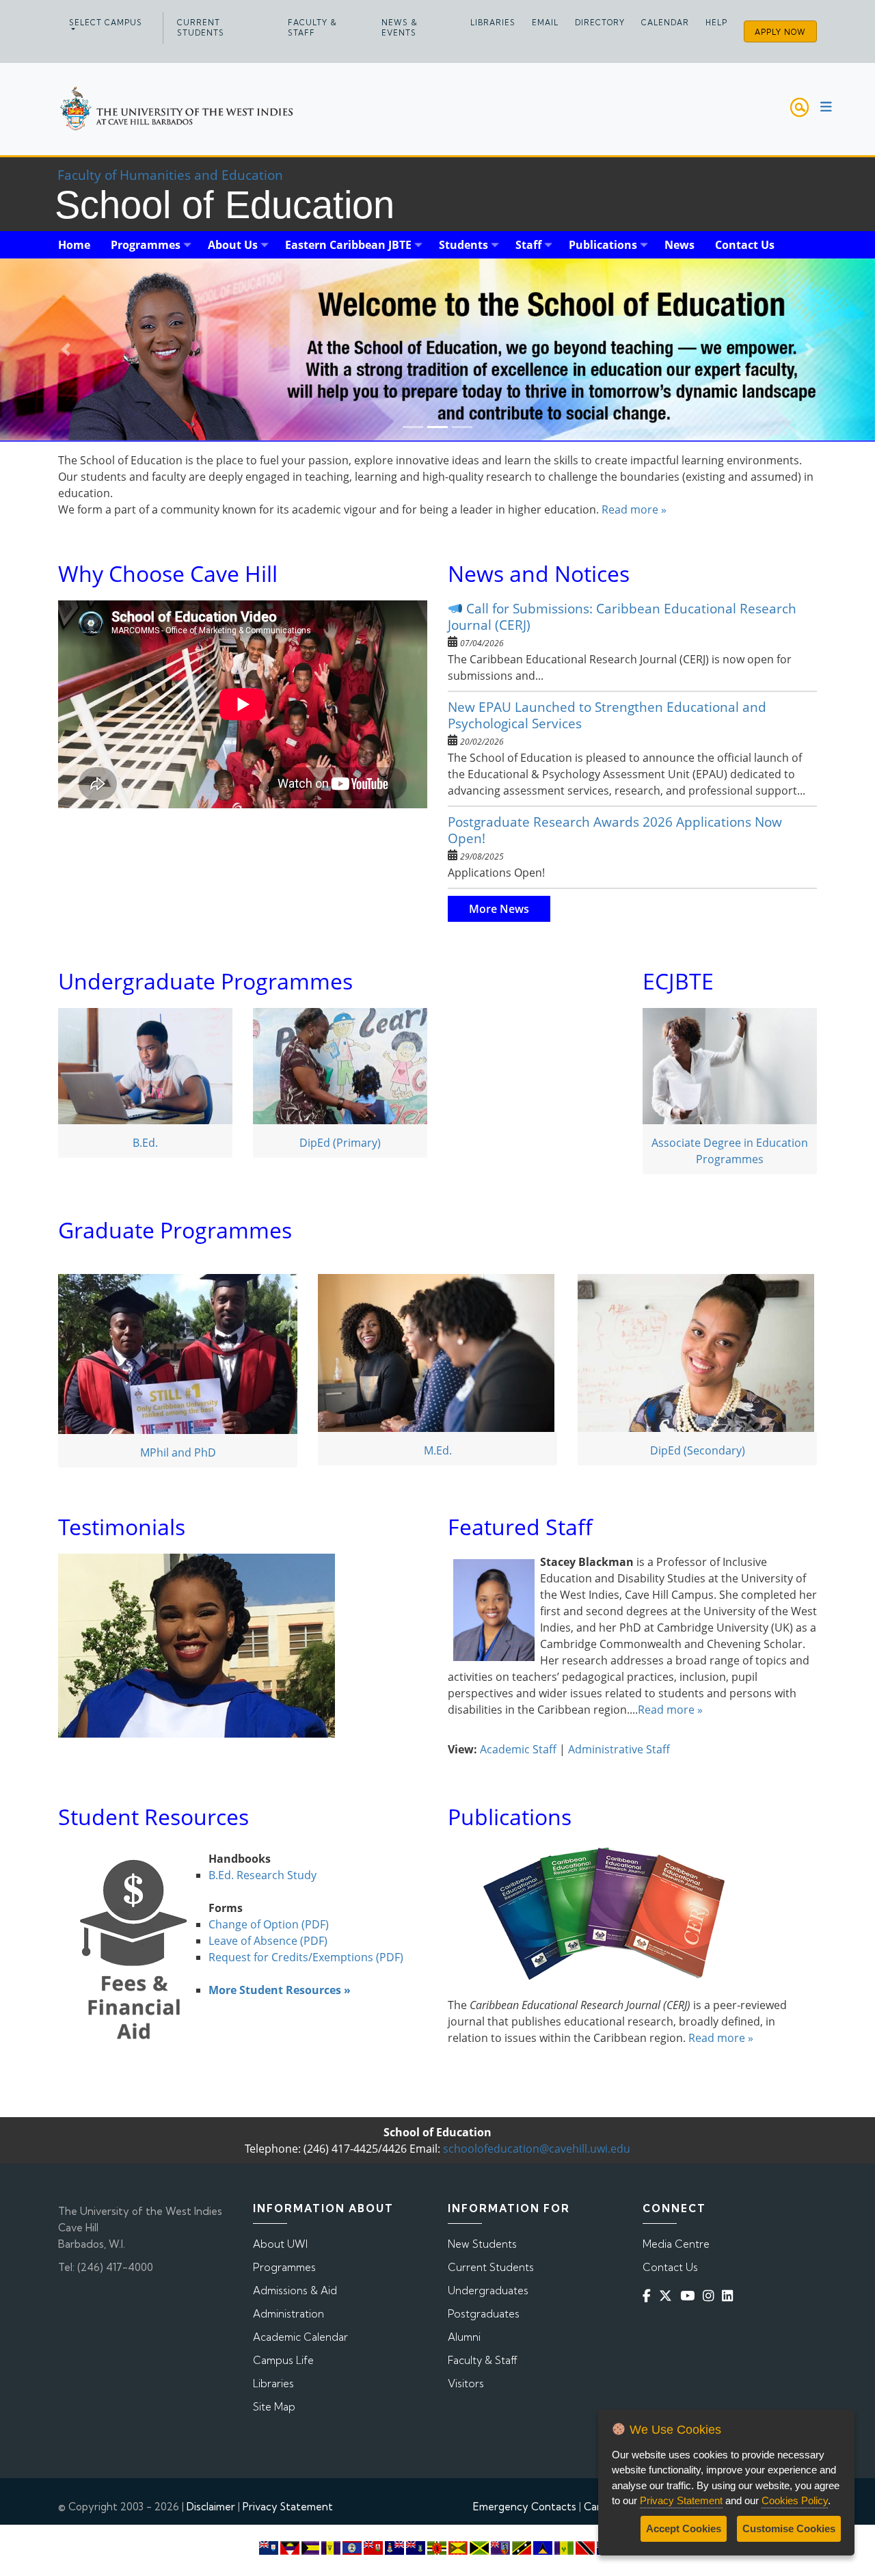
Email (545, 23)
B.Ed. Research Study (262, 1875)
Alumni (464, 2337)
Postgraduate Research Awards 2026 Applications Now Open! (615, 830)
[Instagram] (711, 2296)
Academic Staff (518, 1749)
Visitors (466, 2384)
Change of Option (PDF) (269, 1924)
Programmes (284, 2267)
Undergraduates (488, 2290)
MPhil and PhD (178, 1452)
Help (716, 23)
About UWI (280, 2244)
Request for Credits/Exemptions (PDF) (307, 1957)
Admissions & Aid (295, 2290)
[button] (66, 350)
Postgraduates (484, 2314)
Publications (510, 1817)
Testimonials (122, 1527)
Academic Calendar (300, 2337)
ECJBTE (678, 981)
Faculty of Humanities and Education (170, 175)
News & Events (400, 28)
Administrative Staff (619, 1749)
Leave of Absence (254, 1941)
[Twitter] (668, 2296)
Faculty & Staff (312, 28)
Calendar (665, 23)
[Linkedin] (730, 2296)
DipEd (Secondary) (698, 1450)
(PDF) (314, 1941)
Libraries (493, 23)
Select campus (106, 23)
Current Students (201, 28)
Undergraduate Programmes (205, 981)
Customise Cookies (789, 2528)
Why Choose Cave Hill (168, 573)
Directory (600, 23)
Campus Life (283, 2360)
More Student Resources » (280, 1990)
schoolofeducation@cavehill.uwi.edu (537, 2149)
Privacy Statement (288, 2507)
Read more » (634, 509)
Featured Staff (520, 1527)
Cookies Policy (795, 2500)
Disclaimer (211, 2507)
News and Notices (539, 573)
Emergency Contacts (525, 2507)
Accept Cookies (684, 2528)
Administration (288, 2314)
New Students (482, 2244)
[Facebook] (649, 2296)
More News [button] (499, 909)
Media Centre (676, 2244)
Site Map (274, 2407)
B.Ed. (145, 1143)
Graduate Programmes (175, 1230)
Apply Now (780, 32)
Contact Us (670, 2267)
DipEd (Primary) (340, 1143)
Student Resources (153, 1817)
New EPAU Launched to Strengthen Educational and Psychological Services (607, 715)
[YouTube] (690, 2296)
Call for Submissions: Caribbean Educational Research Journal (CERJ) (622, 616)
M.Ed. (438, 1450)
